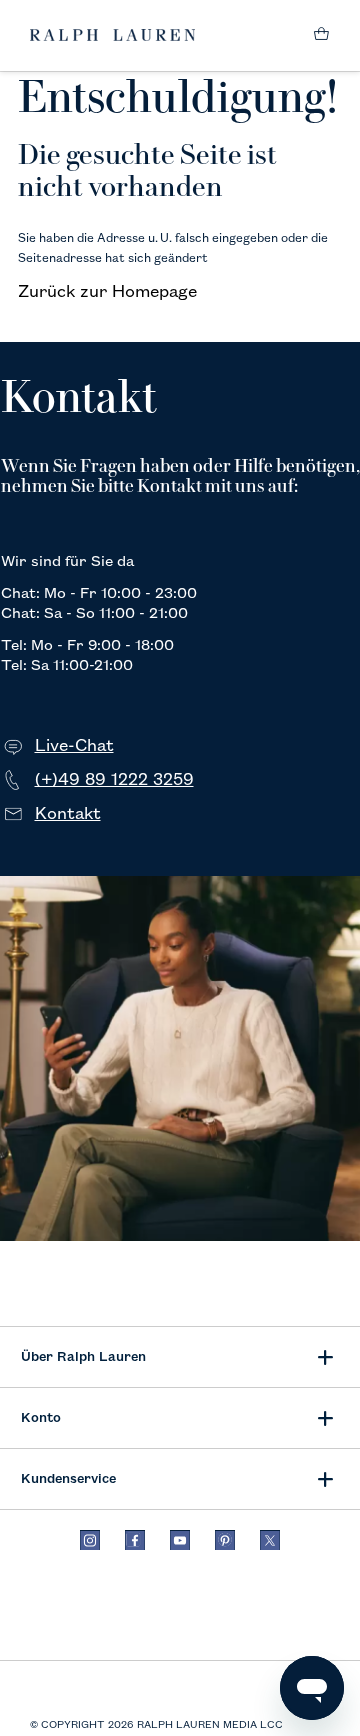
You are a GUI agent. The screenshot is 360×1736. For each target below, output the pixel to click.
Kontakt (68, 814)
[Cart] (321, 36)
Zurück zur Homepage (107, 292)
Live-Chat (74, 746)
